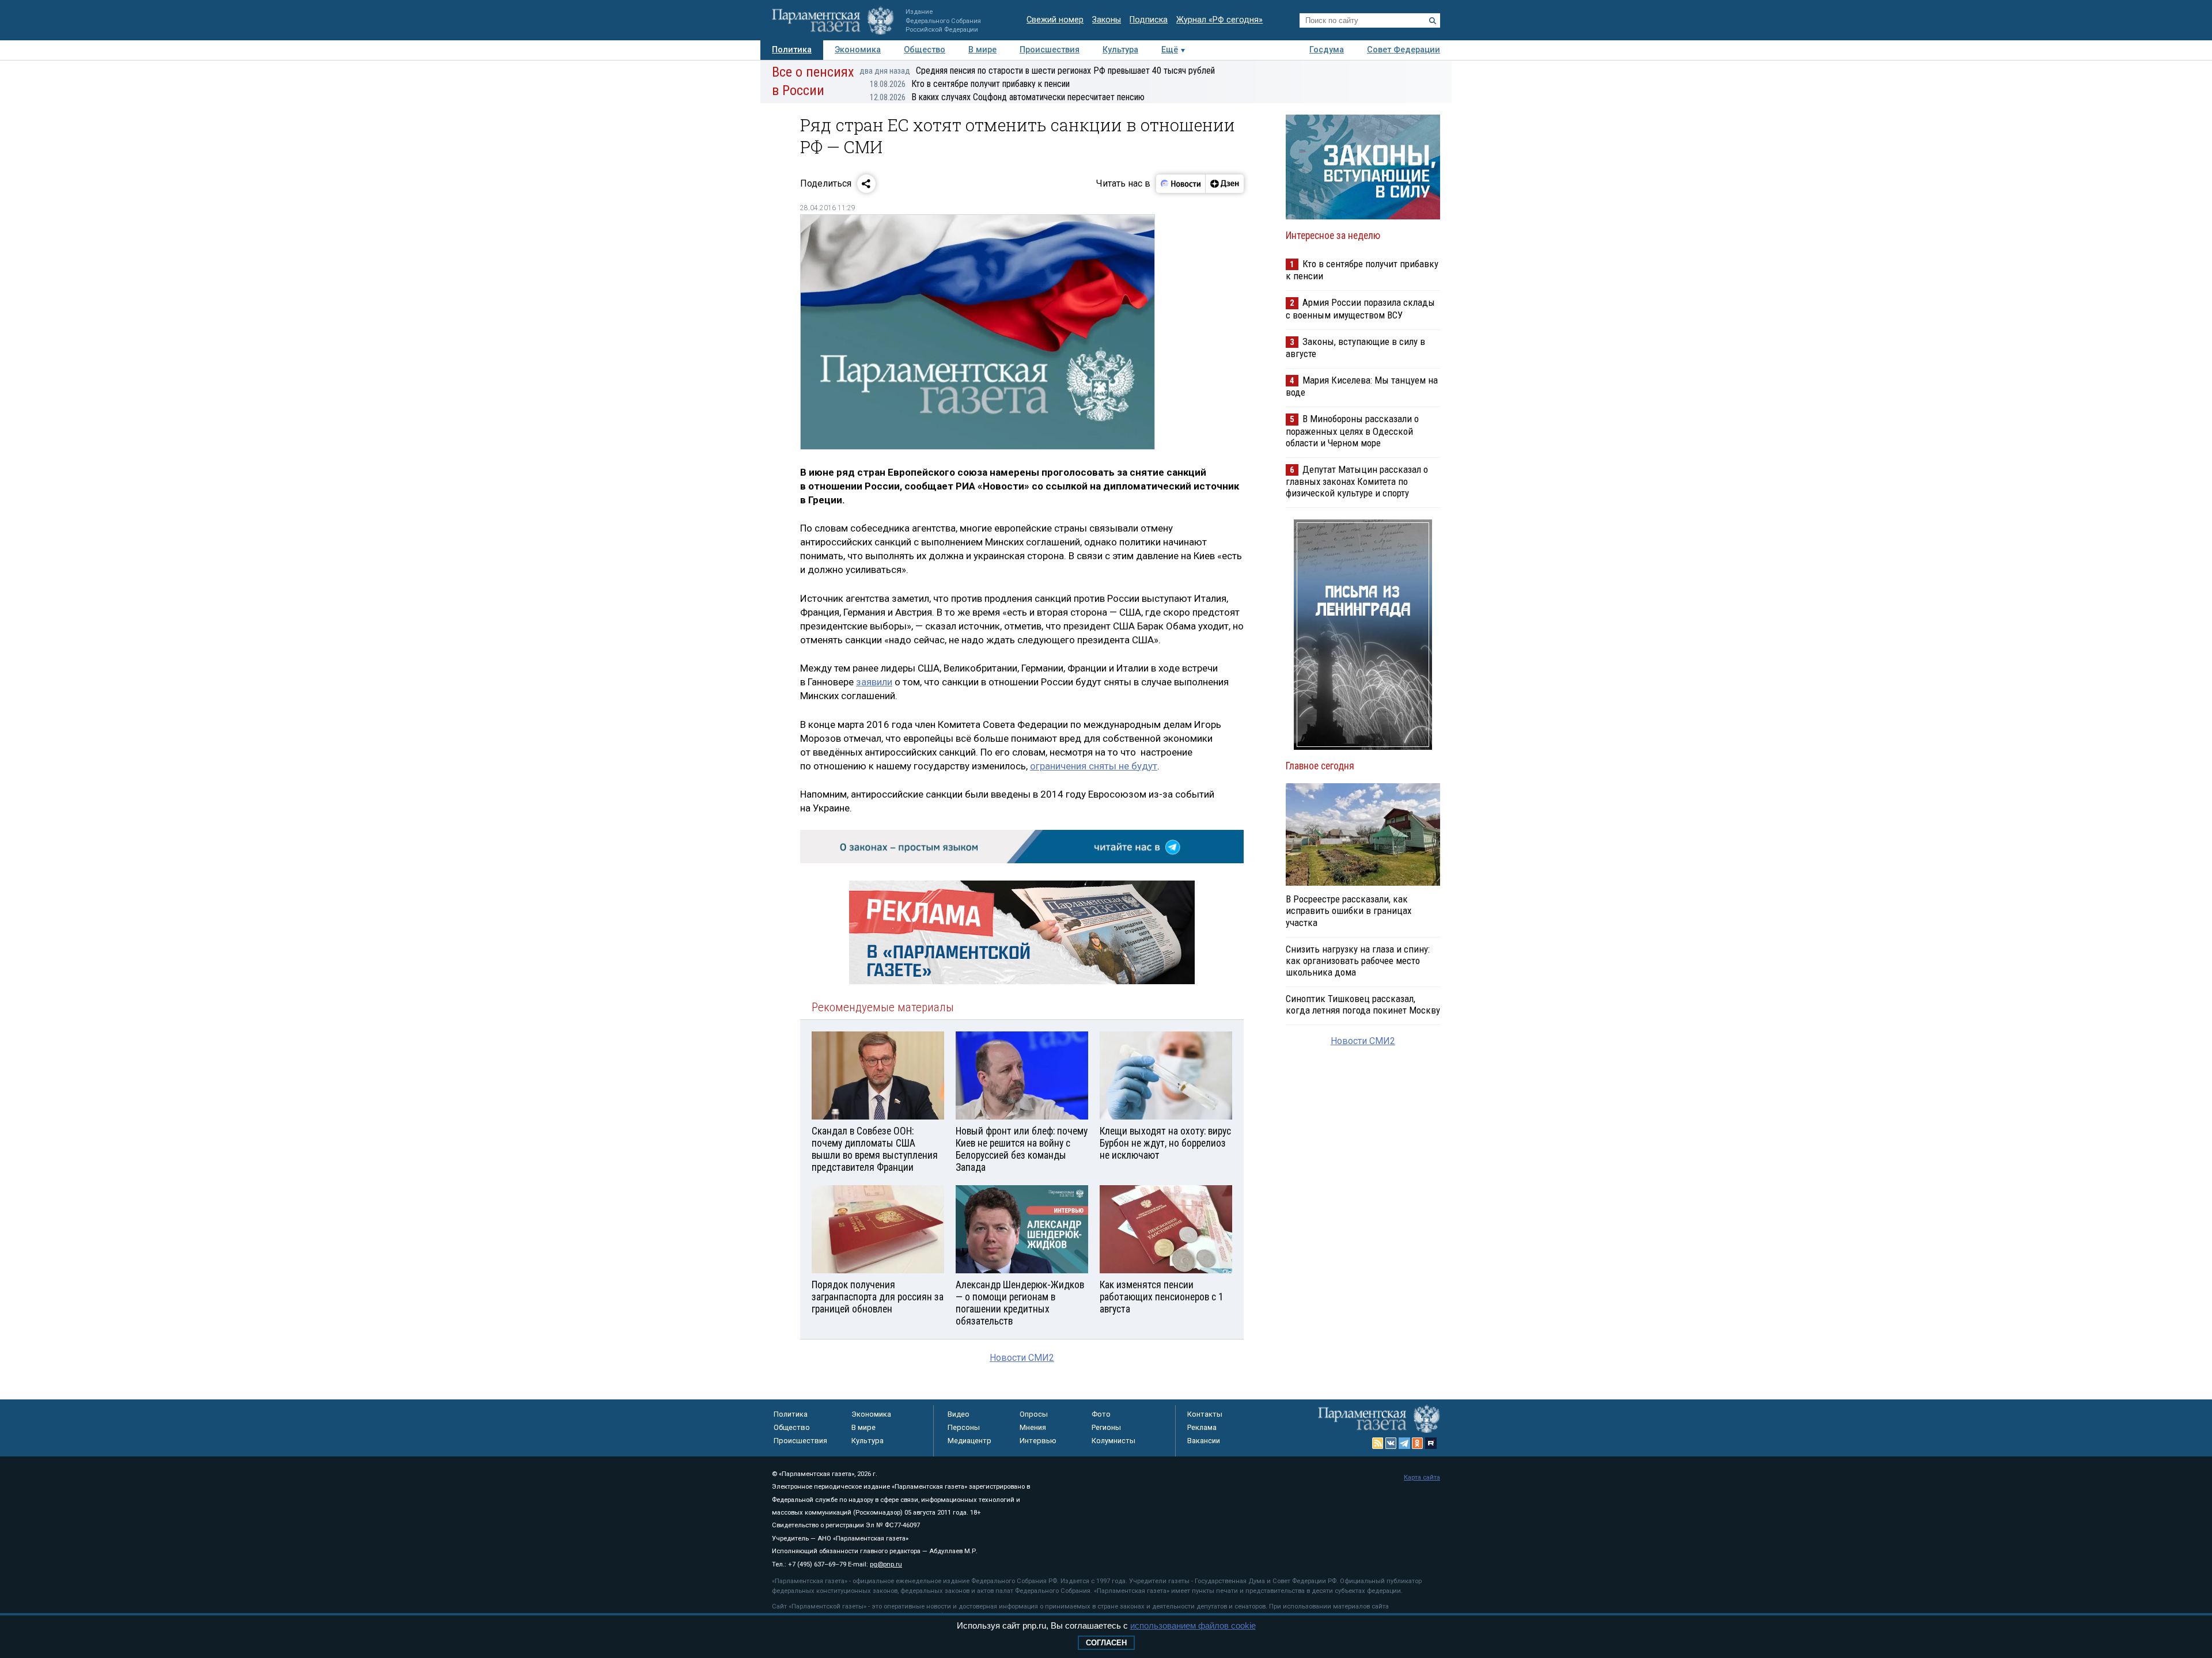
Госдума (1327, 50)
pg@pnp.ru (886, 1564)
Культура (1120, 50)
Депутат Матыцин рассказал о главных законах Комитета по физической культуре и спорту (1357, 481)
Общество (925, 50)
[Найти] (1433, 21)
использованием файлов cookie (1193, 1625)
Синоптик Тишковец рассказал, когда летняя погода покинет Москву (1363, 1004)
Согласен (1106, 1643)
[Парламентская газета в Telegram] (1404, 1443)
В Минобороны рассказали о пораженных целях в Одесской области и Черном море (1352, 430)
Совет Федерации (1404, 50)
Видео (959, 1414)
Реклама (1202, 1427)
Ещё (1170, 50)
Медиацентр (969, 1441)
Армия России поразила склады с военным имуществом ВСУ (1360, 308)
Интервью (1038, 1441)
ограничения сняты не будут (1094, 766)
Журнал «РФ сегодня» (1219, 20)
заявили (874, 682)
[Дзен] (1224, 184)
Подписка (1149, 20)
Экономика (858, 50)
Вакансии (1204, 1441)
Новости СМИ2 (1022, 1358)
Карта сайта (1422, 1477)
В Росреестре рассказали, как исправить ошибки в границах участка (1349, 910)
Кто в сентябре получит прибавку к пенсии (970, 84)
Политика (792, 50)
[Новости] (1181, 184)
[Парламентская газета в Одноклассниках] (1418, 1443)
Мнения (1033, 1427)
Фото (1101, 1414)
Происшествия (1050, 50)
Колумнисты (1113, 1441)
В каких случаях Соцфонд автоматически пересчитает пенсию (1007, 97)
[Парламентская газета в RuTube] (1431, 1443)
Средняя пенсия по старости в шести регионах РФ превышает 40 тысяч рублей (1037, 71)
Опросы (1034, 1414)
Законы (1107, 20)
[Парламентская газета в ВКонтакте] (1391, 1443)
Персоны (964, 1427)
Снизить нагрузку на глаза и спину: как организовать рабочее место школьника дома (1358, 961)
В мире (982, 50)
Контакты (1205, 1414)
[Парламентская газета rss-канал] (1378, 1443)
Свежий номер (1055, 20)
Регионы (1106, 1427)
